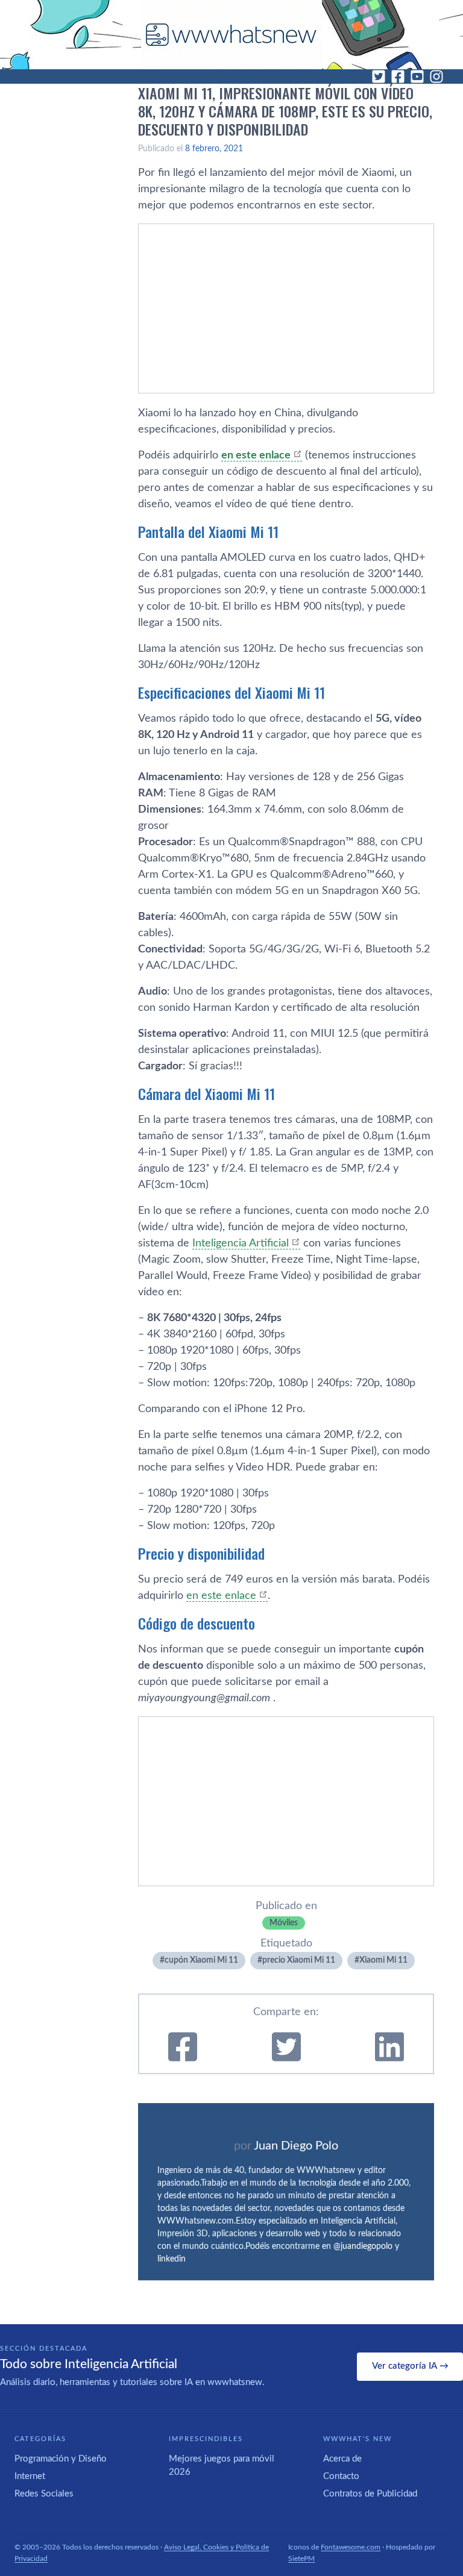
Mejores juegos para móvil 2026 (222, 2466)
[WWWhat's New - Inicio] (231, 35)
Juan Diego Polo (296, 2146)
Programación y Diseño (61, 2459)
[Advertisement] (286, 308)
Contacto (341, 2476)
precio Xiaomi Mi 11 (299, 1960)
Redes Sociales (44, 2494)
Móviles (284, 1923)
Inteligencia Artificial (241, 1243)
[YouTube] (417, 77)
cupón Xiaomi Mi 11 (201, 1960)
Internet (30, 2476)
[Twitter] (379, 77)
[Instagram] (436, 77)
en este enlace (221, 1596)
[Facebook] (398, 77)
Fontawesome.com (351, 2547)
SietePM (301, 2559)
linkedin (172, 2259)
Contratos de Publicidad (370, 2494)
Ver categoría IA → (410, 2366)
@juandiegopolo (363, 2246)
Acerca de (342, 2459)
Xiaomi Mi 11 (383, 1960)
